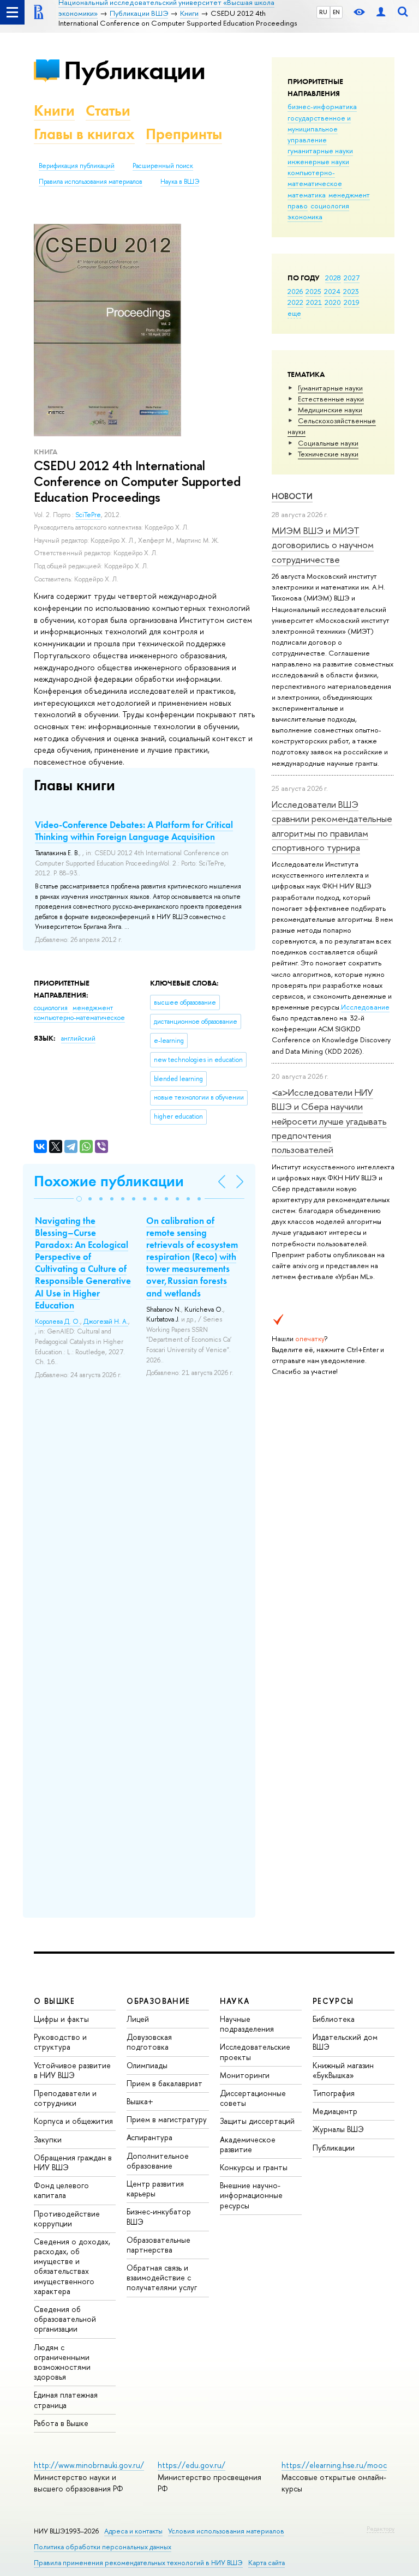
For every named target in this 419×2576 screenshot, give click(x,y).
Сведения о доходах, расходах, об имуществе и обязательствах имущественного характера (72, 2266)
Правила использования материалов (91, 182)
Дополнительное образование (158, 2161)
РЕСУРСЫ (333, 2001)
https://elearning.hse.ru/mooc (334, 2465)
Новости (292, 496)
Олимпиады (147, 2065)
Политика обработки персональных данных (103, 2547)
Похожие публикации (109, 1181)
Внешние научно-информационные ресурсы (251, 2195)
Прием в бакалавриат (164, 2083)
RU (323, 12)
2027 (352, 278)
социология (330, 206)
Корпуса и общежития (73, 2121)
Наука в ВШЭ (180, 182)
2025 (313, 291)
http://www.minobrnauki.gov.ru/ (89, 2465)
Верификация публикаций (77, 166)
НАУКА (235, 2001)
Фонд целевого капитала (61, 2190)
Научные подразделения (247, 2024)
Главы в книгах (84, 134)
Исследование (365, 1007)
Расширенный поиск (163, 166)
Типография (334, 2093)
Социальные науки (328, 443)
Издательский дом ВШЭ (345, 2042)
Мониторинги (245, 2075)
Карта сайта (267, 2563)
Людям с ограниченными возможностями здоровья (62, 2362)
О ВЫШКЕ (55, 2001)
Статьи (108, 110)
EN (336, 12)
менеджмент (349, 195)
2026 (295, 291)
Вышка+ (140, 2101)
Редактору (381, 2529)
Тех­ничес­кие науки (328, 454)
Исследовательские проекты (255, 2052)
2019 (352, 302)
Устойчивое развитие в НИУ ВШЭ (72, 2070)
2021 (314, 302)
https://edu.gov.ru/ (191, 2465)
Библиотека (334, 2019)
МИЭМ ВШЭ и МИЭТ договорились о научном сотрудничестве (323, 545)
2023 (351, 291)
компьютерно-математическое (315, 178)
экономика (305, 217)
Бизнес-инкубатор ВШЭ (159, 2216)
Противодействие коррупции (67, 2218)
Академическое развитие (248, 2144)
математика (307, 195)
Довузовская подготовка (149, 2042)
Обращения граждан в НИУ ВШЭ (73, 2162)
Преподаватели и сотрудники (65, 2098)
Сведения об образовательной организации (65, 2319)
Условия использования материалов (226, 2531)
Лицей (138, 2019)
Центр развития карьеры (155, 2188)
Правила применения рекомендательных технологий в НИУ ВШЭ (138, 2563)
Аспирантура (149, 2137)
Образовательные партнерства (158, 2245)
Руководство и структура (60, 2042)
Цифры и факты (61, 2019)
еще (294, 313)
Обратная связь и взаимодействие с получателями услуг (162, 2277)
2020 (333, 302)
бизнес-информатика (322, 106)
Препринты (184, 134)
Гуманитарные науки (330, 388)
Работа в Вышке (61, 2423)
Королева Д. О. (58, 1322)
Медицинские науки (330, 410)
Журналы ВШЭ (338, 2129)
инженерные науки (318, 161)
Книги (54, 110)
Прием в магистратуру (167, 2119)
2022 (295, 302)
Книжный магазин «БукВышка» (343, 2070)
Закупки (48, 2139)
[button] (79, 1199)
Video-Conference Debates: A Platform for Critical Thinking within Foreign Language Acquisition (134, 831)
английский (78, 1038)
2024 (332, 291)
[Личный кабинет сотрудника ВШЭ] (381, 12)
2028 (333, 278)
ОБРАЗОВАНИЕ (158, 2001)
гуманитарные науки (320, 151)
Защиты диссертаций (257, 2121)
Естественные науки (331, 399)
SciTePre (88, 515)
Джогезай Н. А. (106, 1322)
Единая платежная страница (66, 2400)
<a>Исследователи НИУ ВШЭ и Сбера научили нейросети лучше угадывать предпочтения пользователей (329, 1121)
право (298, 206)
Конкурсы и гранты (254, 2167)
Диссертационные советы (253, 2098)
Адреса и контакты (133, 2531)
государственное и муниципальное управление (319, 129)
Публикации (134, 70)
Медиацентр (335, 2111)
